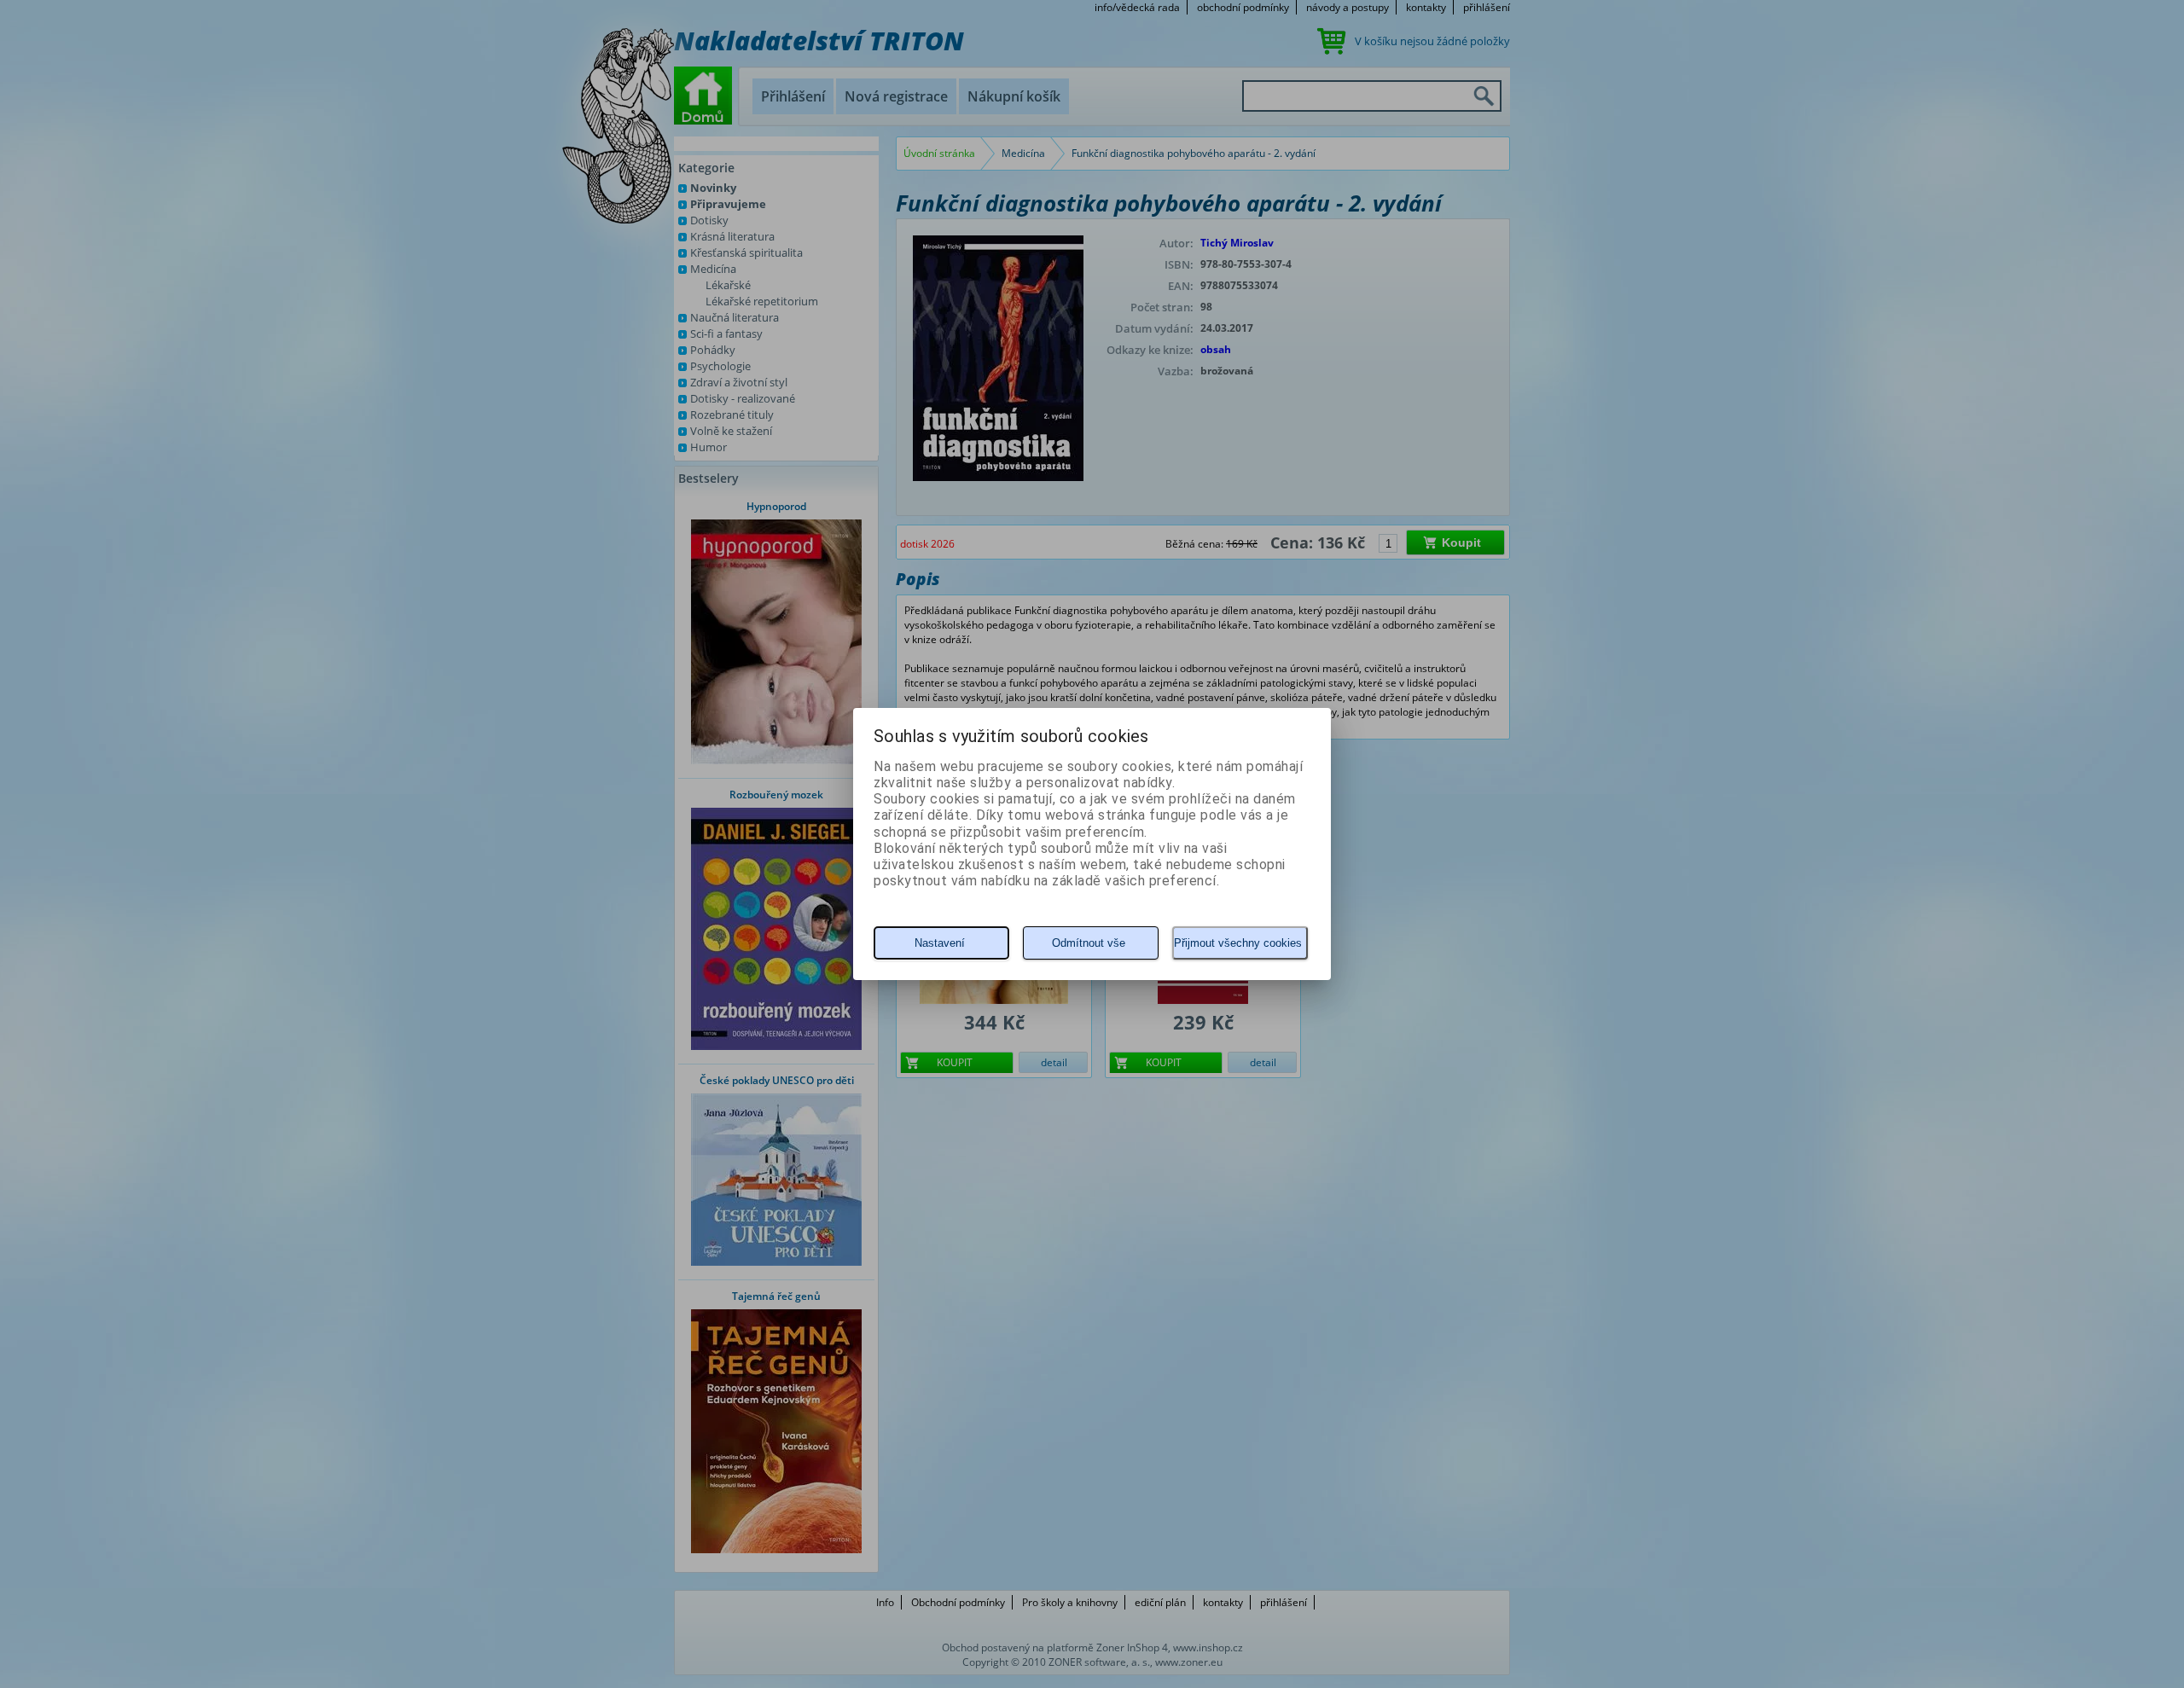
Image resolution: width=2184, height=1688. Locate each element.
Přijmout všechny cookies (1238, 943)
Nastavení (940, 943)
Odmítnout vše (1089, 943)
